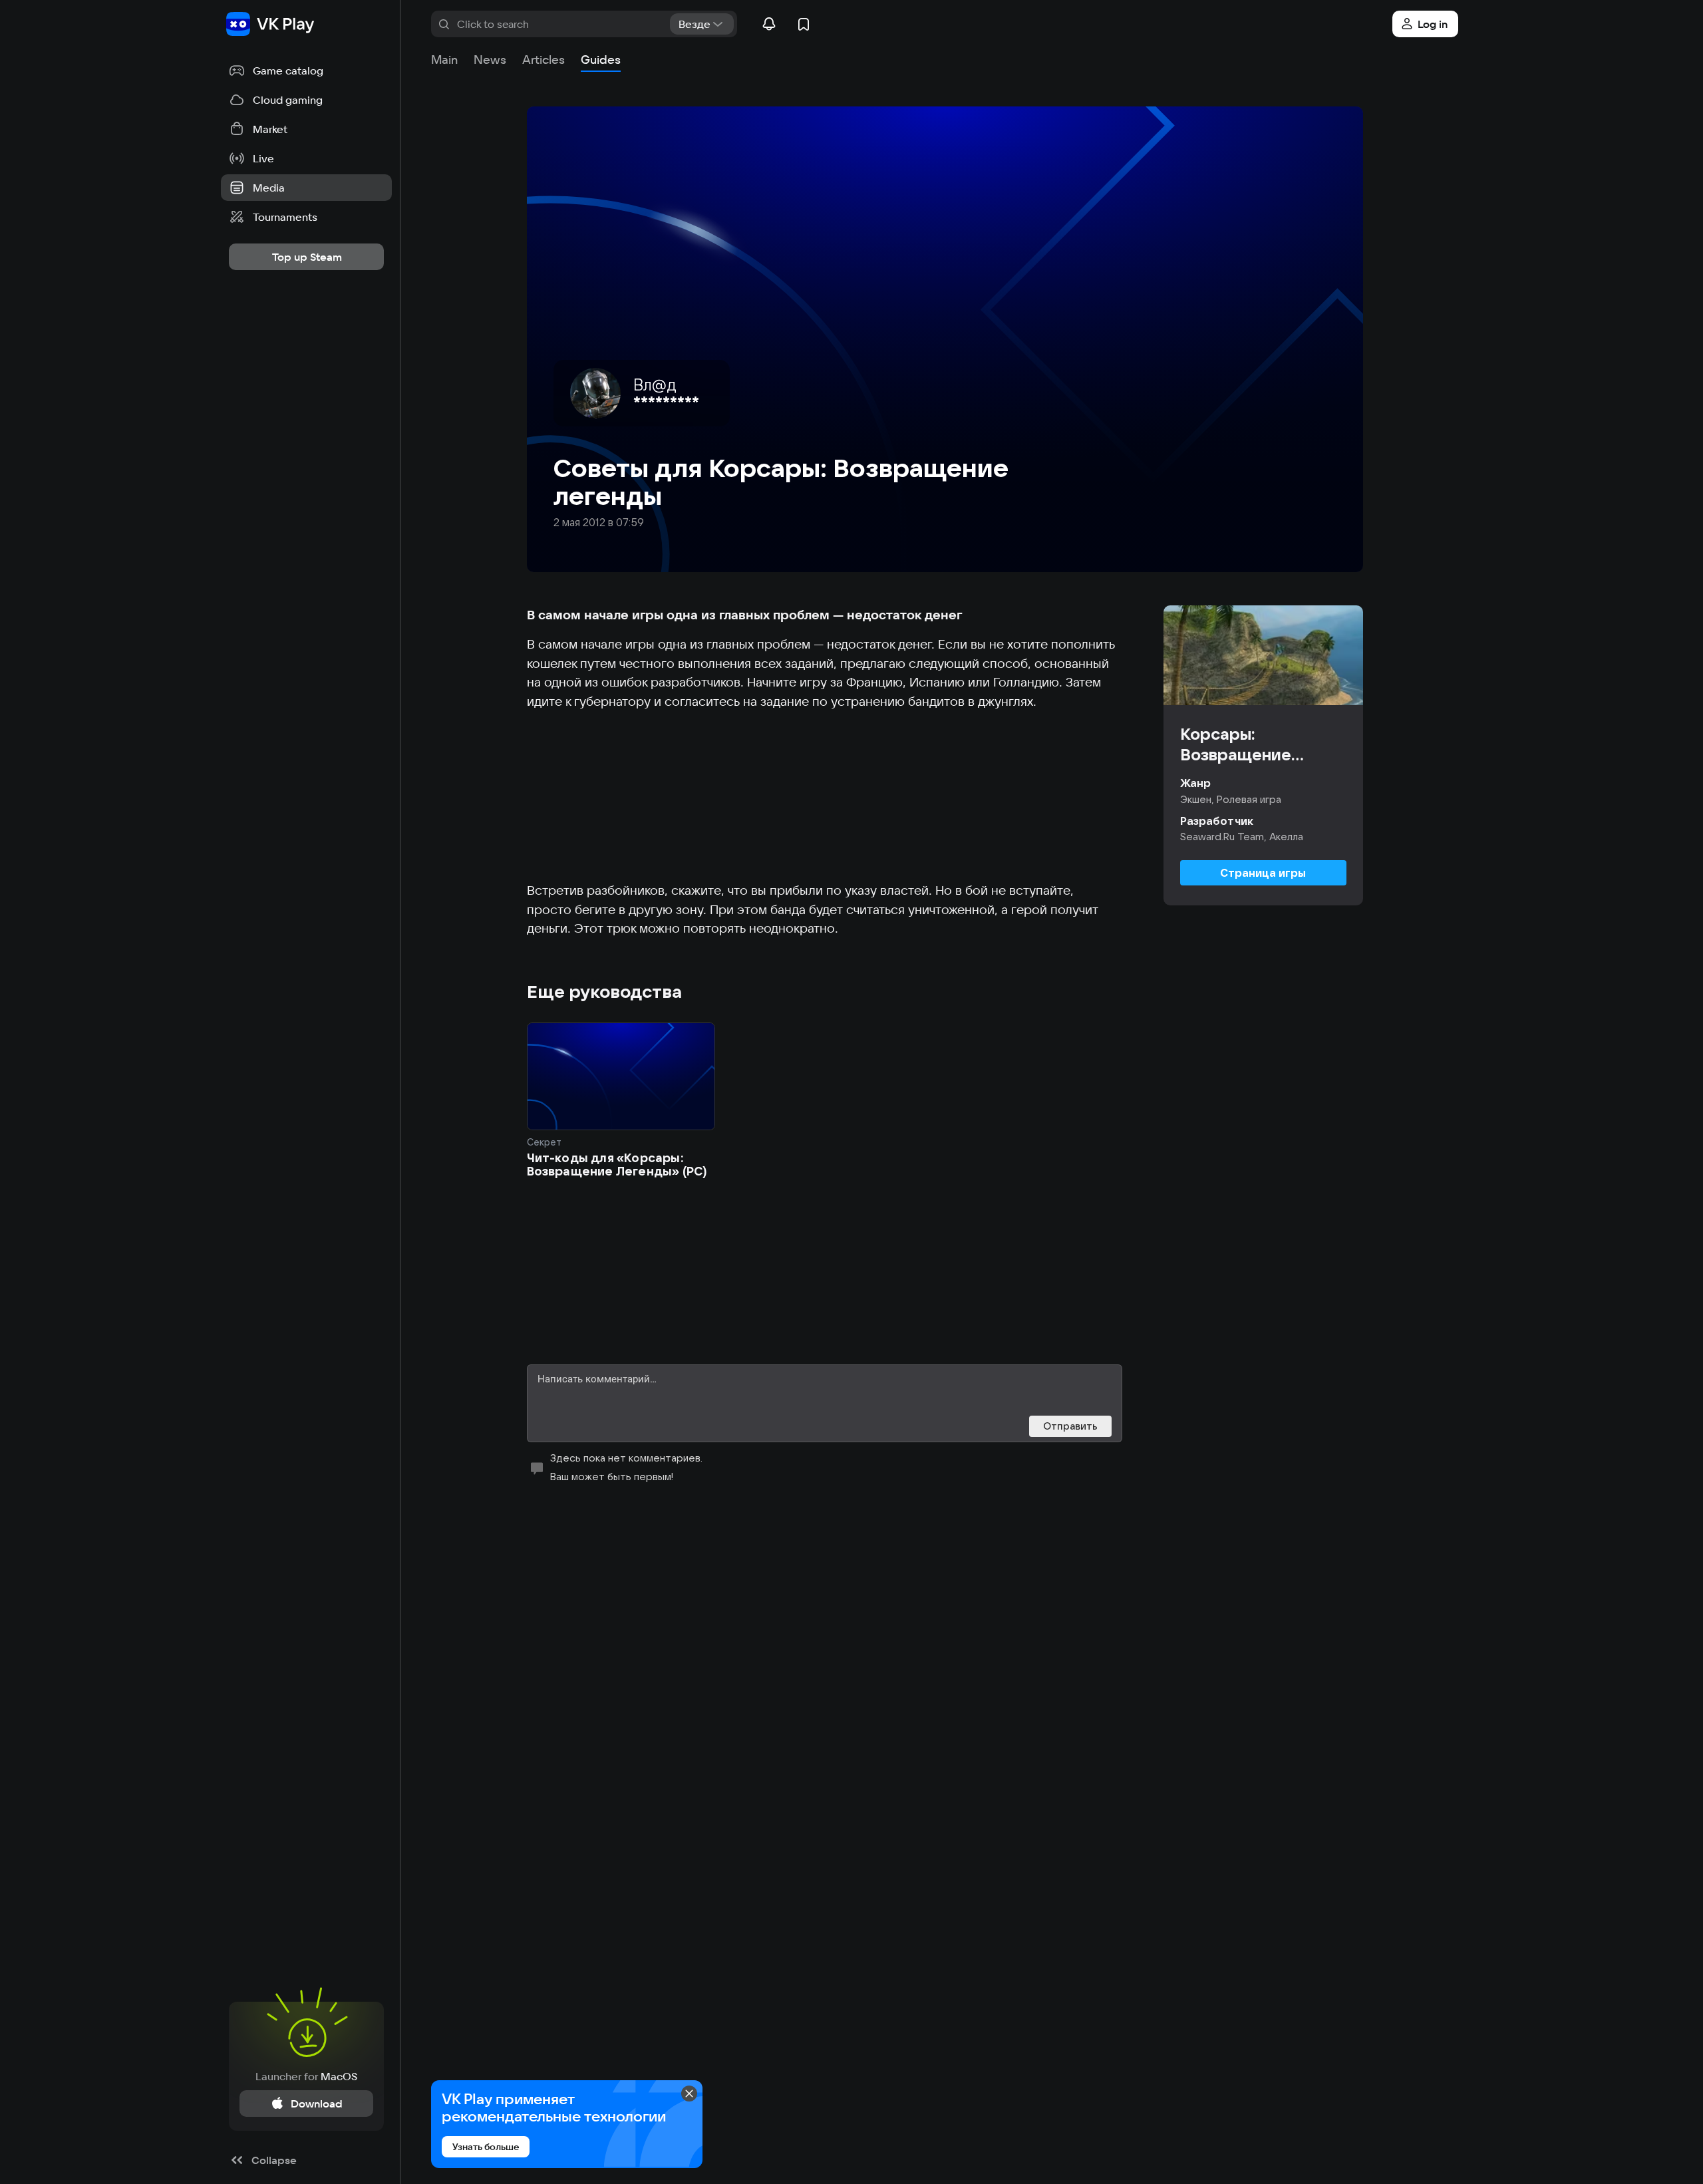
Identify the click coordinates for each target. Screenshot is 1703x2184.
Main (444, 60)
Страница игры (1263, 873)
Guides (601, 60)
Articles (543, 60)
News (490, 60)
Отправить (1070, 1426)
